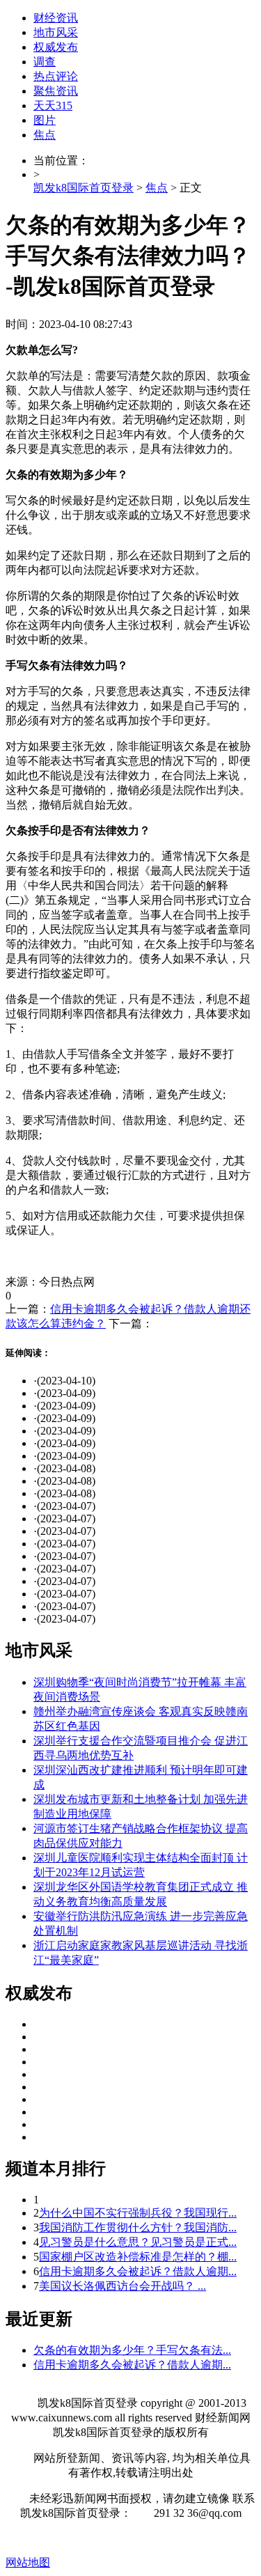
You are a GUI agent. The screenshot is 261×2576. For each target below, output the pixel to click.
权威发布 (56, 47)
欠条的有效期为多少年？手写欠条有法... (132, 2350)
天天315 (53, 106)
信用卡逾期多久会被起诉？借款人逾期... (138, 2271)
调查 (45, 62)
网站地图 (28, 2562)
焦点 (45, 135)
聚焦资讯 (56, 91)
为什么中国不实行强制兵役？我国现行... (138, 2213)
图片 (45, 120)
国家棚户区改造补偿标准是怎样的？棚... (138, 2257)
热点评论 (56, 76)
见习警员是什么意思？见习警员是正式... (138, 2242)
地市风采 (56, 32)
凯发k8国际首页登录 (84, 188)
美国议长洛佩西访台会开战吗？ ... (122, 2286)
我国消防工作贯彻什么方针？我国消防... (138, 2227)
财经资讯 (56, 18)
